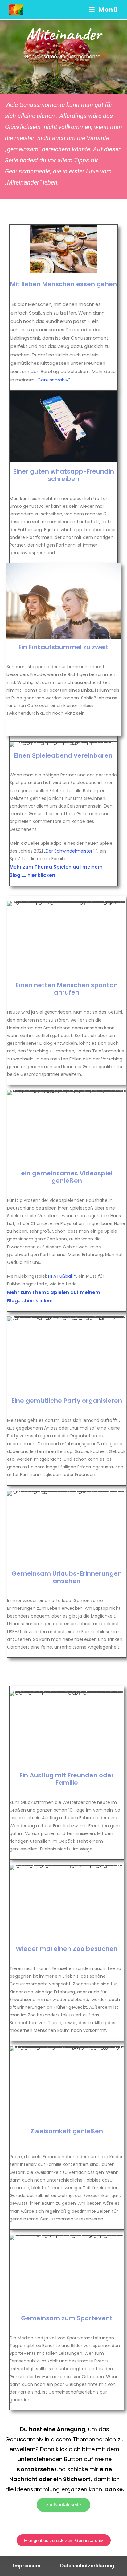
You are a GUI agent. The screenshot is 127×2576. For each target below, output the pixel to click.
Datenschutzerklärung (87, 2566)
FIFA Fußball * (62, 1276)
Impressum (27, 2566)
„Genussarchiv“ (52, 380)
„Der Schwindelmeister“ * (71, 851)
